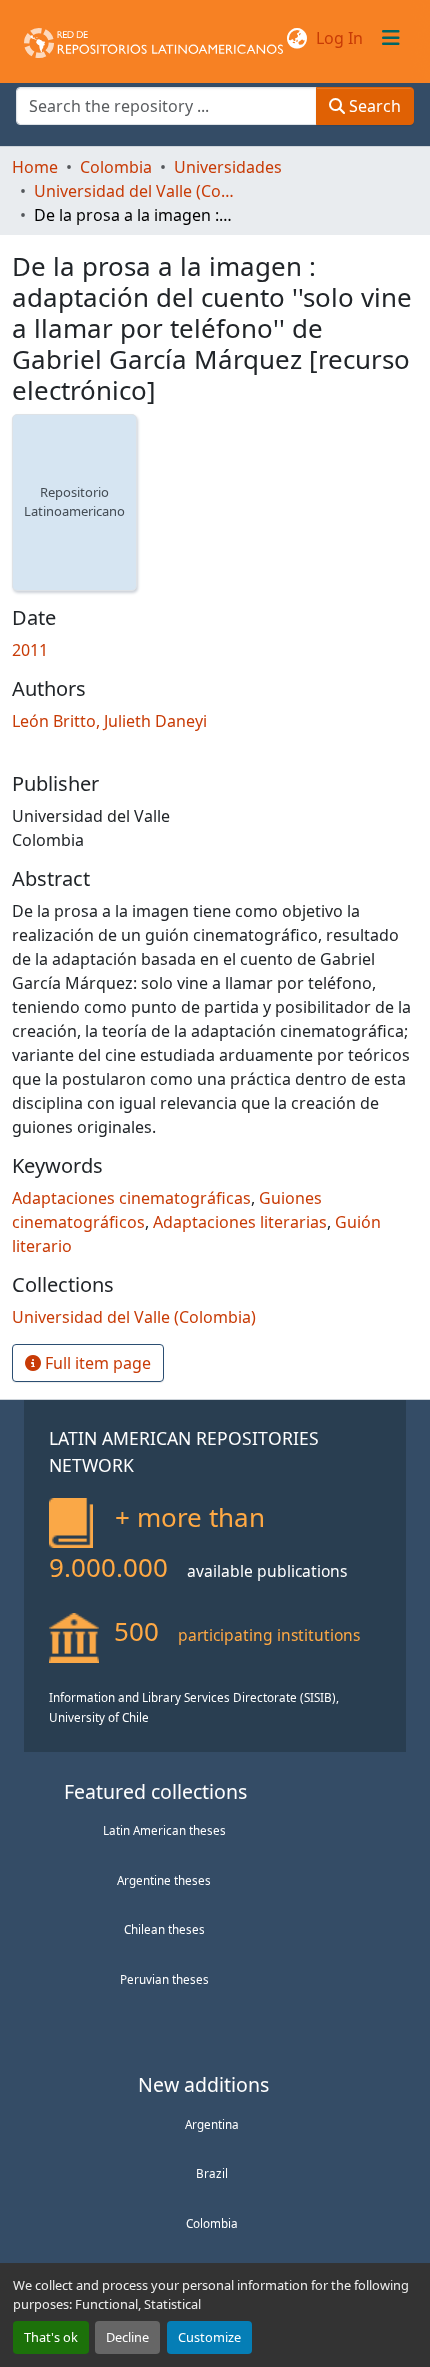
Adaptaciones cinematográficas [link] (131, 1198)
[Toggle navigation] (391, 38)
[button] (153, 38)
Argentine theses (164, 1880)
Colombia (212, 2223)
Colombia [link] (116, 167)
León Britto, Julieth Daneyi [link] (109, 721)
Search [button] (373, 106)
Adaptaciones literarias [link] (240, 1222)
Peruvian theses (164, 1979)
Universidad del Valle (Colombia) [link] (134, 191)
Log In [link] (339, 38)
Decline (127, 2337)
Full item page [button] (96, 1363)
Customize (209, 2337)
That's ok (51, 2337)
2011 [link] (30, 650)
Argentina (212, 2124)
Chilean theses (164, 1929)
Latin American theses (164, 1830)
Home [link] (35, 167)
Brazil (212, 2173)
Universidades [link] (228, 167)
